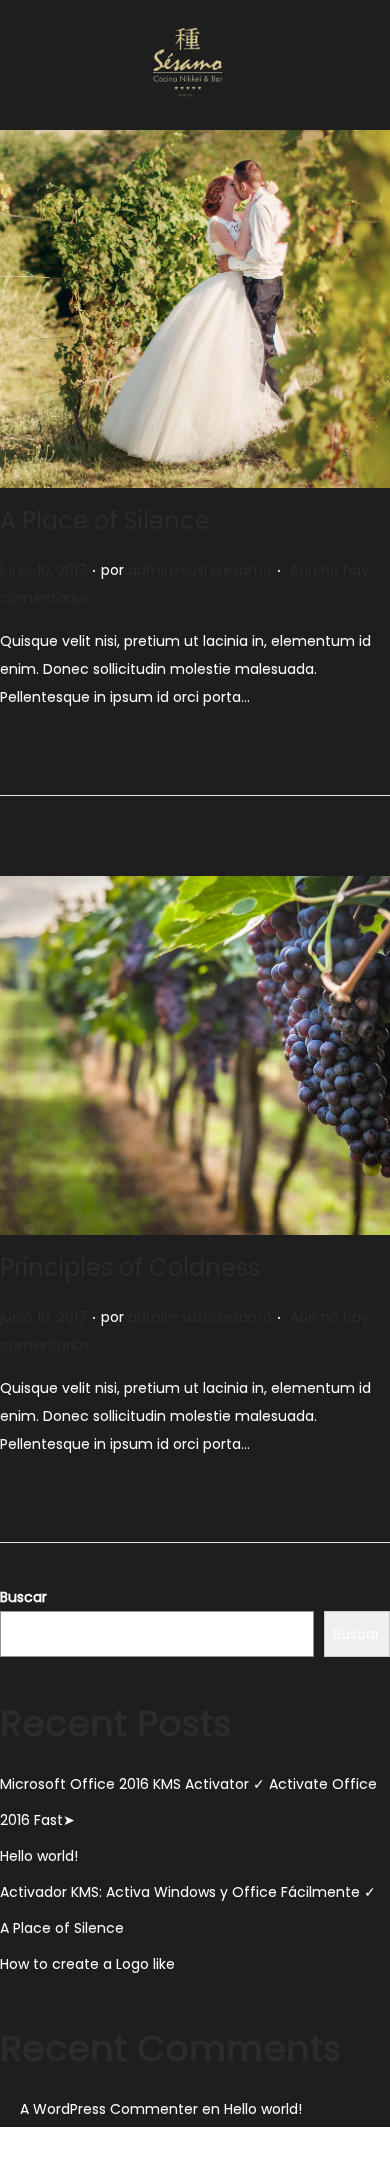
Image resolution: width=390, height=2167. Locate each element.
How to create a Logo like (87, 1964)
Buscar (23, 1597)
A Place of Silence (105, 520)
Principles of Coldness (130, 1267)
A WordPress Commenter (109, 2109)
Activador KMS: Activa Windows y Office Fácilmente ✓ (188, 1892)
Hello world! (39, 1856)
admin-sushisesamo (200, 570)
